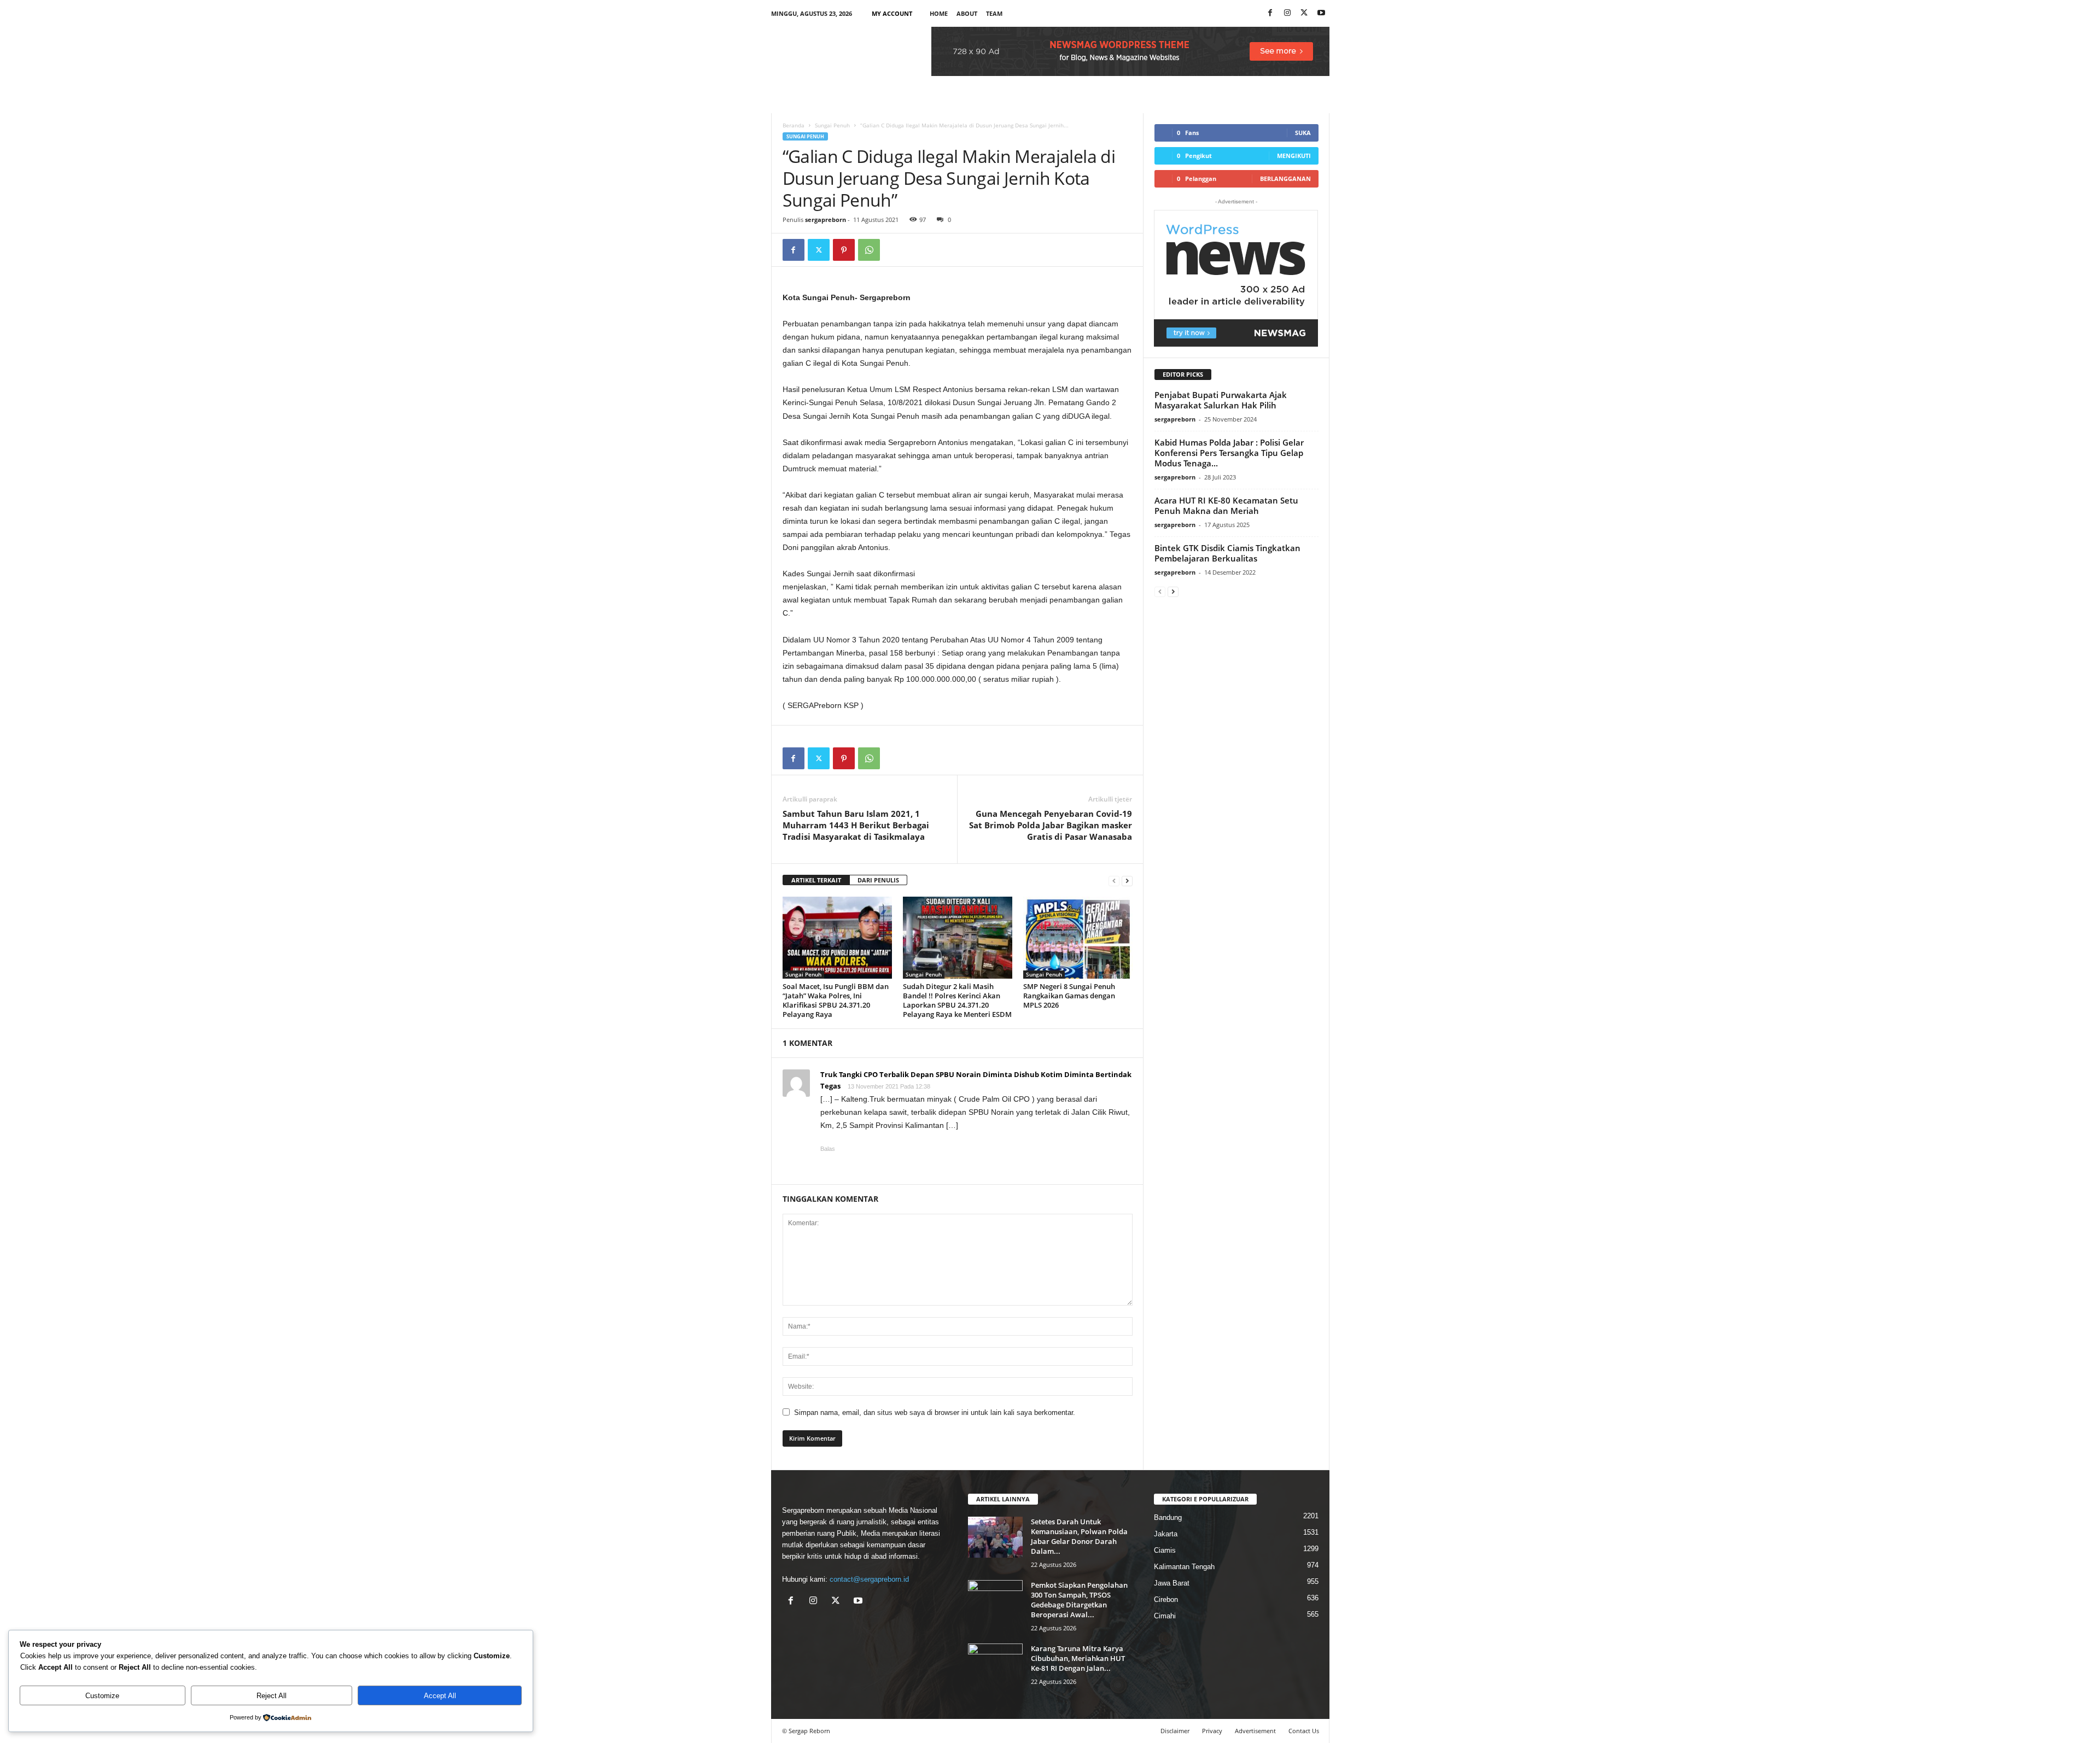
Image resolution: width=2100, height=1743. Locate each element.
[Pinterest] (844, 250)
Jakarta (1166, 1534)
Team (994, 13)
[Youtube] (1321, 13)
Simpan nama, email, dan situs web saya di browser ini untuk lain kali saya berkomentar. (935, 1412)
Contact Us (1304, 1731)
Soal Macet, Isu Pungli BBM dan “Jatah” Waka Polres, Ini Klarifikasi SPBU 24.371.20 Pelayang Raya (836, 1000)
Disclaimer (1175, 1731)
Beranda (794, 125)
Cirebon (1166, 1599)
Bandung (1168, 1517)
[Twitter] (819, 250)
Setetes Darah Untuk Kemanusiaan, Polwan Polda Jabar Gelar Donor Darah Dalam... (1079, 1536)
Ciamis (1165, 1550)
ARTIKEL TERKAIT (816, 880)
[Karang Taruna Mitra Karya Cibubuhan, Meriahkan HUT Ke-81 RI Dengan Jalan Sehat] (995, 1664)
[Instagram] (1287, 13)
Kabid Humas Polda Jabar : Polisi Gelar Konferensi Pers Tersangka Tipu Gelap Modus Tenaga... (1229, 453)
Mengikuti (1294, 156)
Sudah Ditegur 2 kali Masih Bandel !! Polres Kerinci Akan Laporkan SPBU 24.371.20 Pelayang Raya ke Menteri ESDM (957, 1000)
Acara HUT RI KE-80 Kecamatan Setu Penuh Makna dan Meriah (1226, 505)
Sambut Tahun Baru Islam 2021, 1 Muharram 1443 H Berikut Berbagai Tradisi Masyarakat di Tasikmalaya (856, 825)
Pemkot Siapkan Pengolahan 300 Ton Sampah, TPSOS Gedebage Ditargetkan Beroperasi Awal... (1079, 1600)
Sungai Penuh (832, 125)
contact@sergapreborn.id (869, 1579)
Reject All (272, 1696)
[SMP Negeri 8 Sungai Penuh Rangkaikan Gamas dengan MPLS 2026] (1078, 938)
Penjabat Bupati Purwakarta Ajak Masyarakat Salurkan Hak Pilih (1221, 400)
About (967, 13)
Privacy (1212, 1731)
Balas (828, 1149)
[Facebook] (1270, 13)
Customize (102, 1696)
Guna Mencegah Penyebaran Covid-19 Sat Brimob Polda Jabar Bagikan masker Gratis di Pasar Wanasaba (1051, 825)
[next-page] (1127, 881)
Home (939, 13)
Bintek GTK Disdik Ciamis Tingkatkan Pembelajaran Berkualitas (1227, 553)
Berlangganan (1285, 179)
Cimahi (1165, 1616)
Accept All (440, 1696)
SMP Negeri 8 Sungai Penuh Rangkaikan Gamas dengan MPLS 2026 (1069, 996)
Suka (1303, 133)
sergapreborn (826, 220)
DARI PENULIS (878, 880)
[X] (1304, 13)
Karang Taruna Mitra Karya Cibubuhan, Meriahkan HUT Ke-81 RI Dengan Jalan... (1078, 1658)
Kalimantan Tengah (1184, 1567)
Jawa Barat (1172, 1583)
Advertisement (1255, 1731)
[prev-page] (1114, 881)
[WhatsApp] (869, 250)
